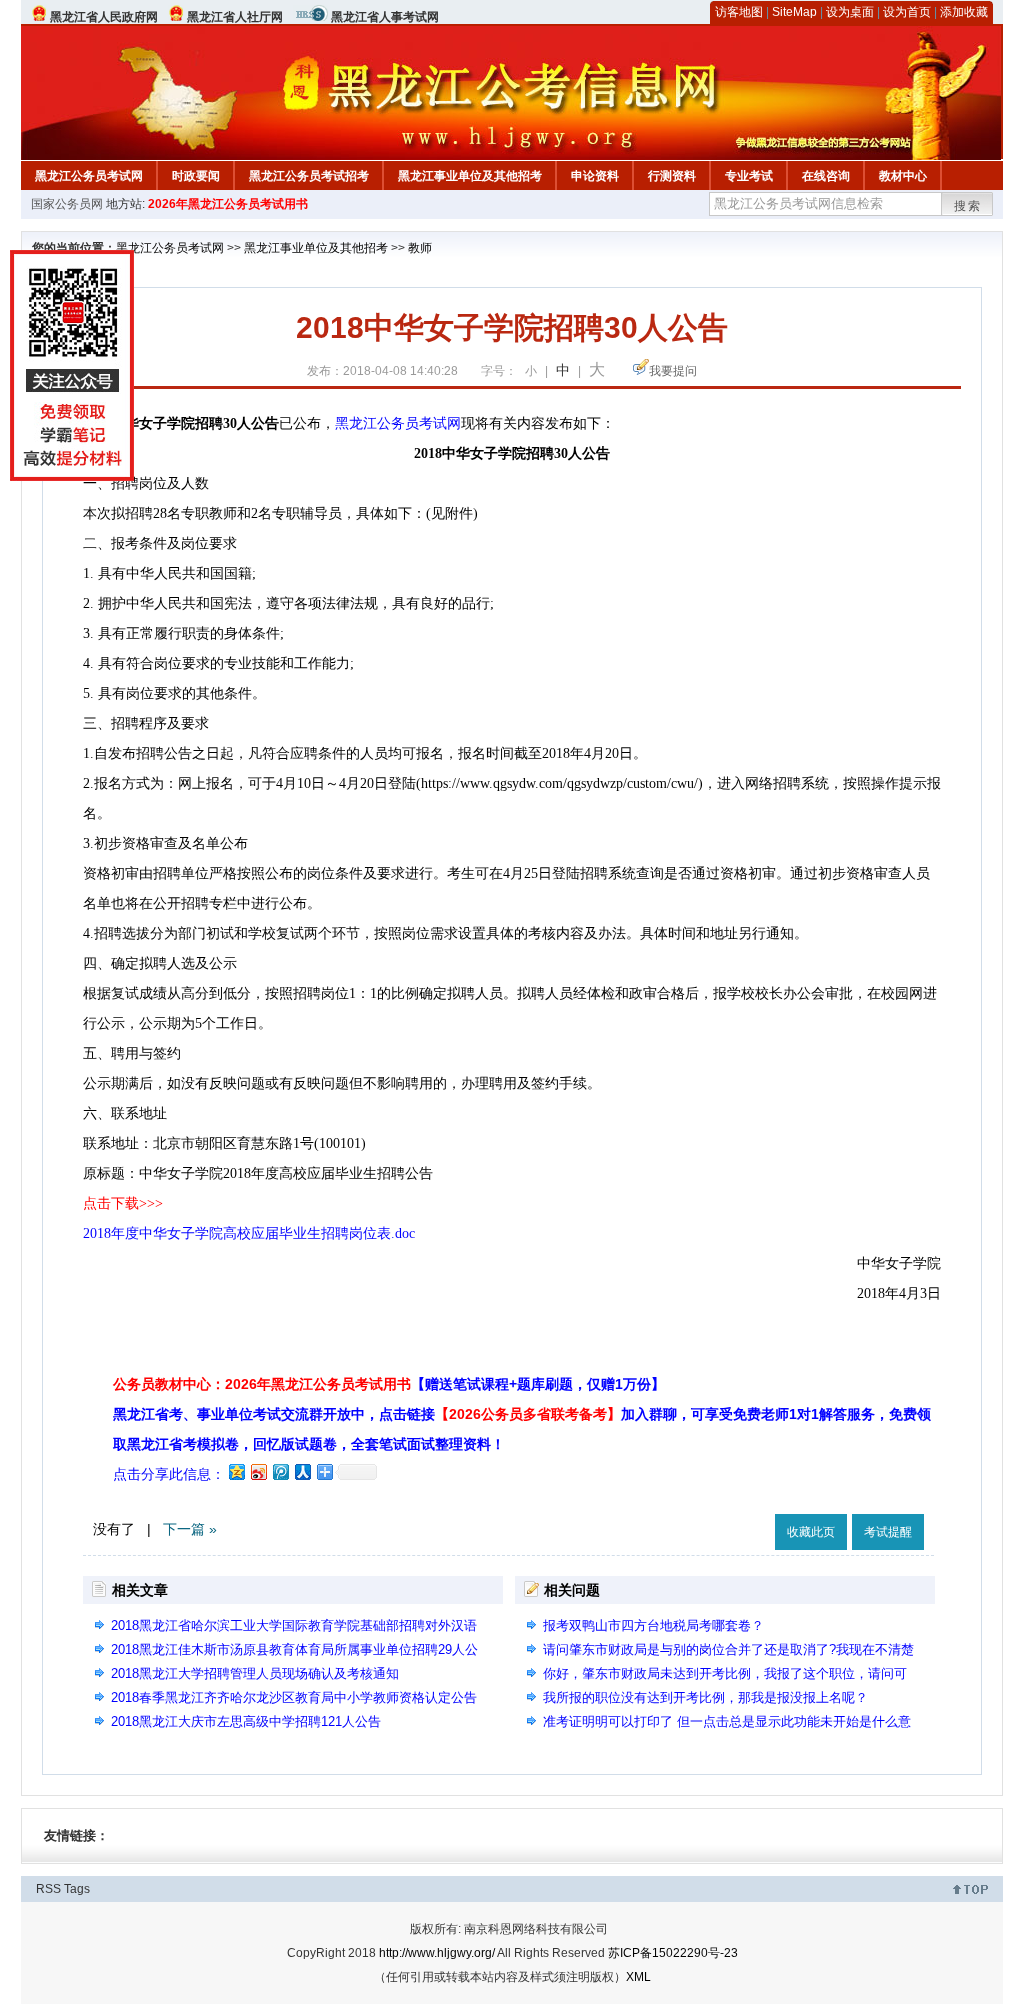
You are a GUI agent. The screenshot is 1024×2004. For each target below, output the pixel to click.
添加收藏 (964, 12)
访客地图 (739, 12)
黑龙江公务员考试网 (89, 176)
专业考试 (749, 176)
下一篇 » (190, 1529)
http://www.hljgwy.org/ (437, 1953)
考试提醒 (888, 1532)
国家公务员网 (67, 204)
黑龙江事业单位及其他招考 (470, 176)
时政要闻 (196, 176)
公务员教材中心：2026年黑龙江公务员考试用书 (389, 1384)
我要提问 (673, 371)
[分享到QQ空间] (236, 1471)
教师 (420, 248)
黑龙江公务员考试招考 (309, 176)
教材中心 (903, 176)
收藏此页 (811, 1532)
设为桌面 (850, 12)
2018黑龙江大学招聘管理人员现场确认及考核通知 (255, 1673)
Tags (77, 1889)
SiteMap (794, 12)
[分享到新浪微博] (258, 1471)
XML (638, 1977)
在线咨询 (826, 176)
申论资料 (595, 176)
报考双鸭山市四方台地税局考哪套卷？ (653, 1625)
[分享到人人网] (302, 1471)
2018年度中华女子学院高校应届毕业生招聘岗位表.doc (249, 1233)
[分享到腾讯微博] (280, 1471)
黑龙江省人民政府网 (104, 17)
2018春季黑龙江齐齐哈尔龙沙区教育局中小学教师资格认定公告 (294, 1697)
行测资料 (672, 176)
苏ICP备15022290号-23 (673, 1953)
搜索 (968, 206)
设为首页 (907, 12)
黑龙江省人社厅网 (235, 17)
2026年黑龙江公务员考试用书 (228, 204)
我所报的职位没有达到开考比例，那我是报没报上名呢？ (705, 1697)
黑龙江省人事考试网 (385, 17)
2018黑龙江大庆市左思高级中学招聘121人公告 (246, 1721)
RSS (48, 1889)
